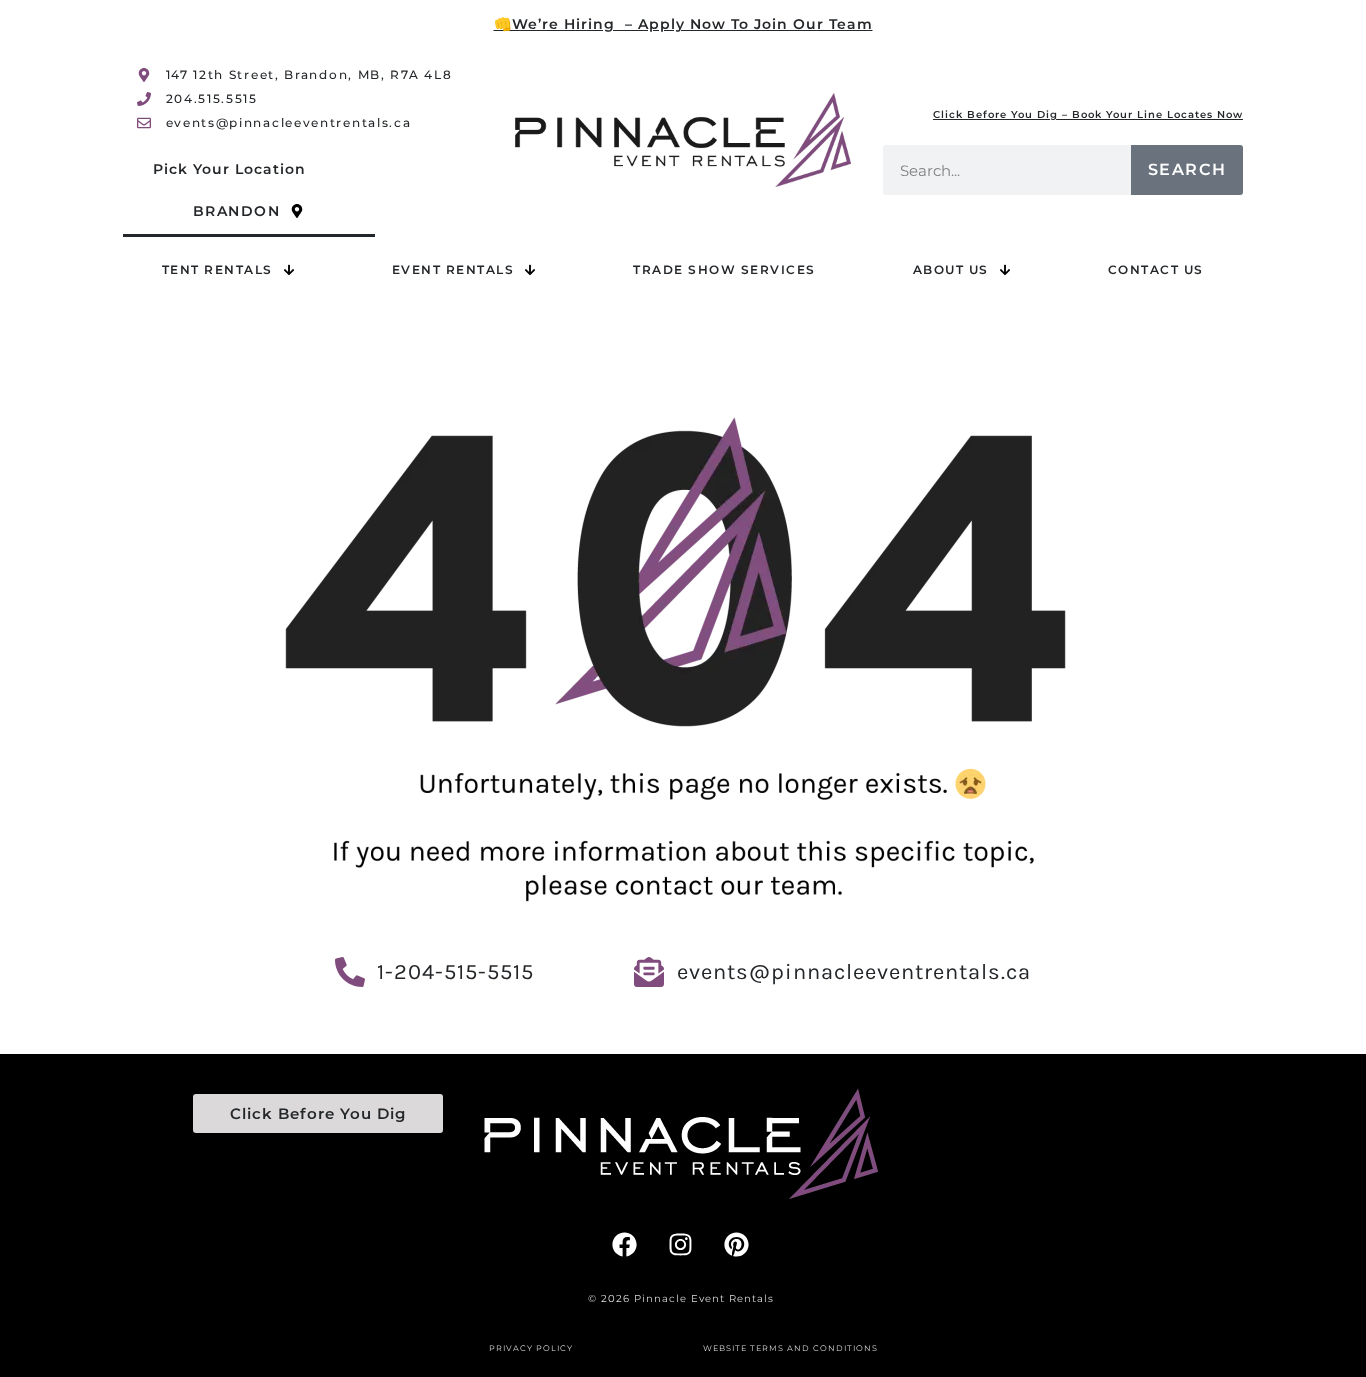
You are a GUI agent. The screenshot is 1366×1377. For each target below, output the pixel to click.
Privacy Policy (531, 1348)
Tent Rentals (217, 269)
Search (1187, 169)
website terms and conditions (790, 1348)
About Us (951, 269)
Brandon (237, 211)
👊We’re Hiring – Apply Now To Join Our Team (683, 24)
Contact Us (1156, 269)
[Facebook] (625, 1244)
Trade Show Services (724, 269)
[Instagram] (681, 1244)
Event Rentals (453, 269)
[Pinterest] (737, 1244)
